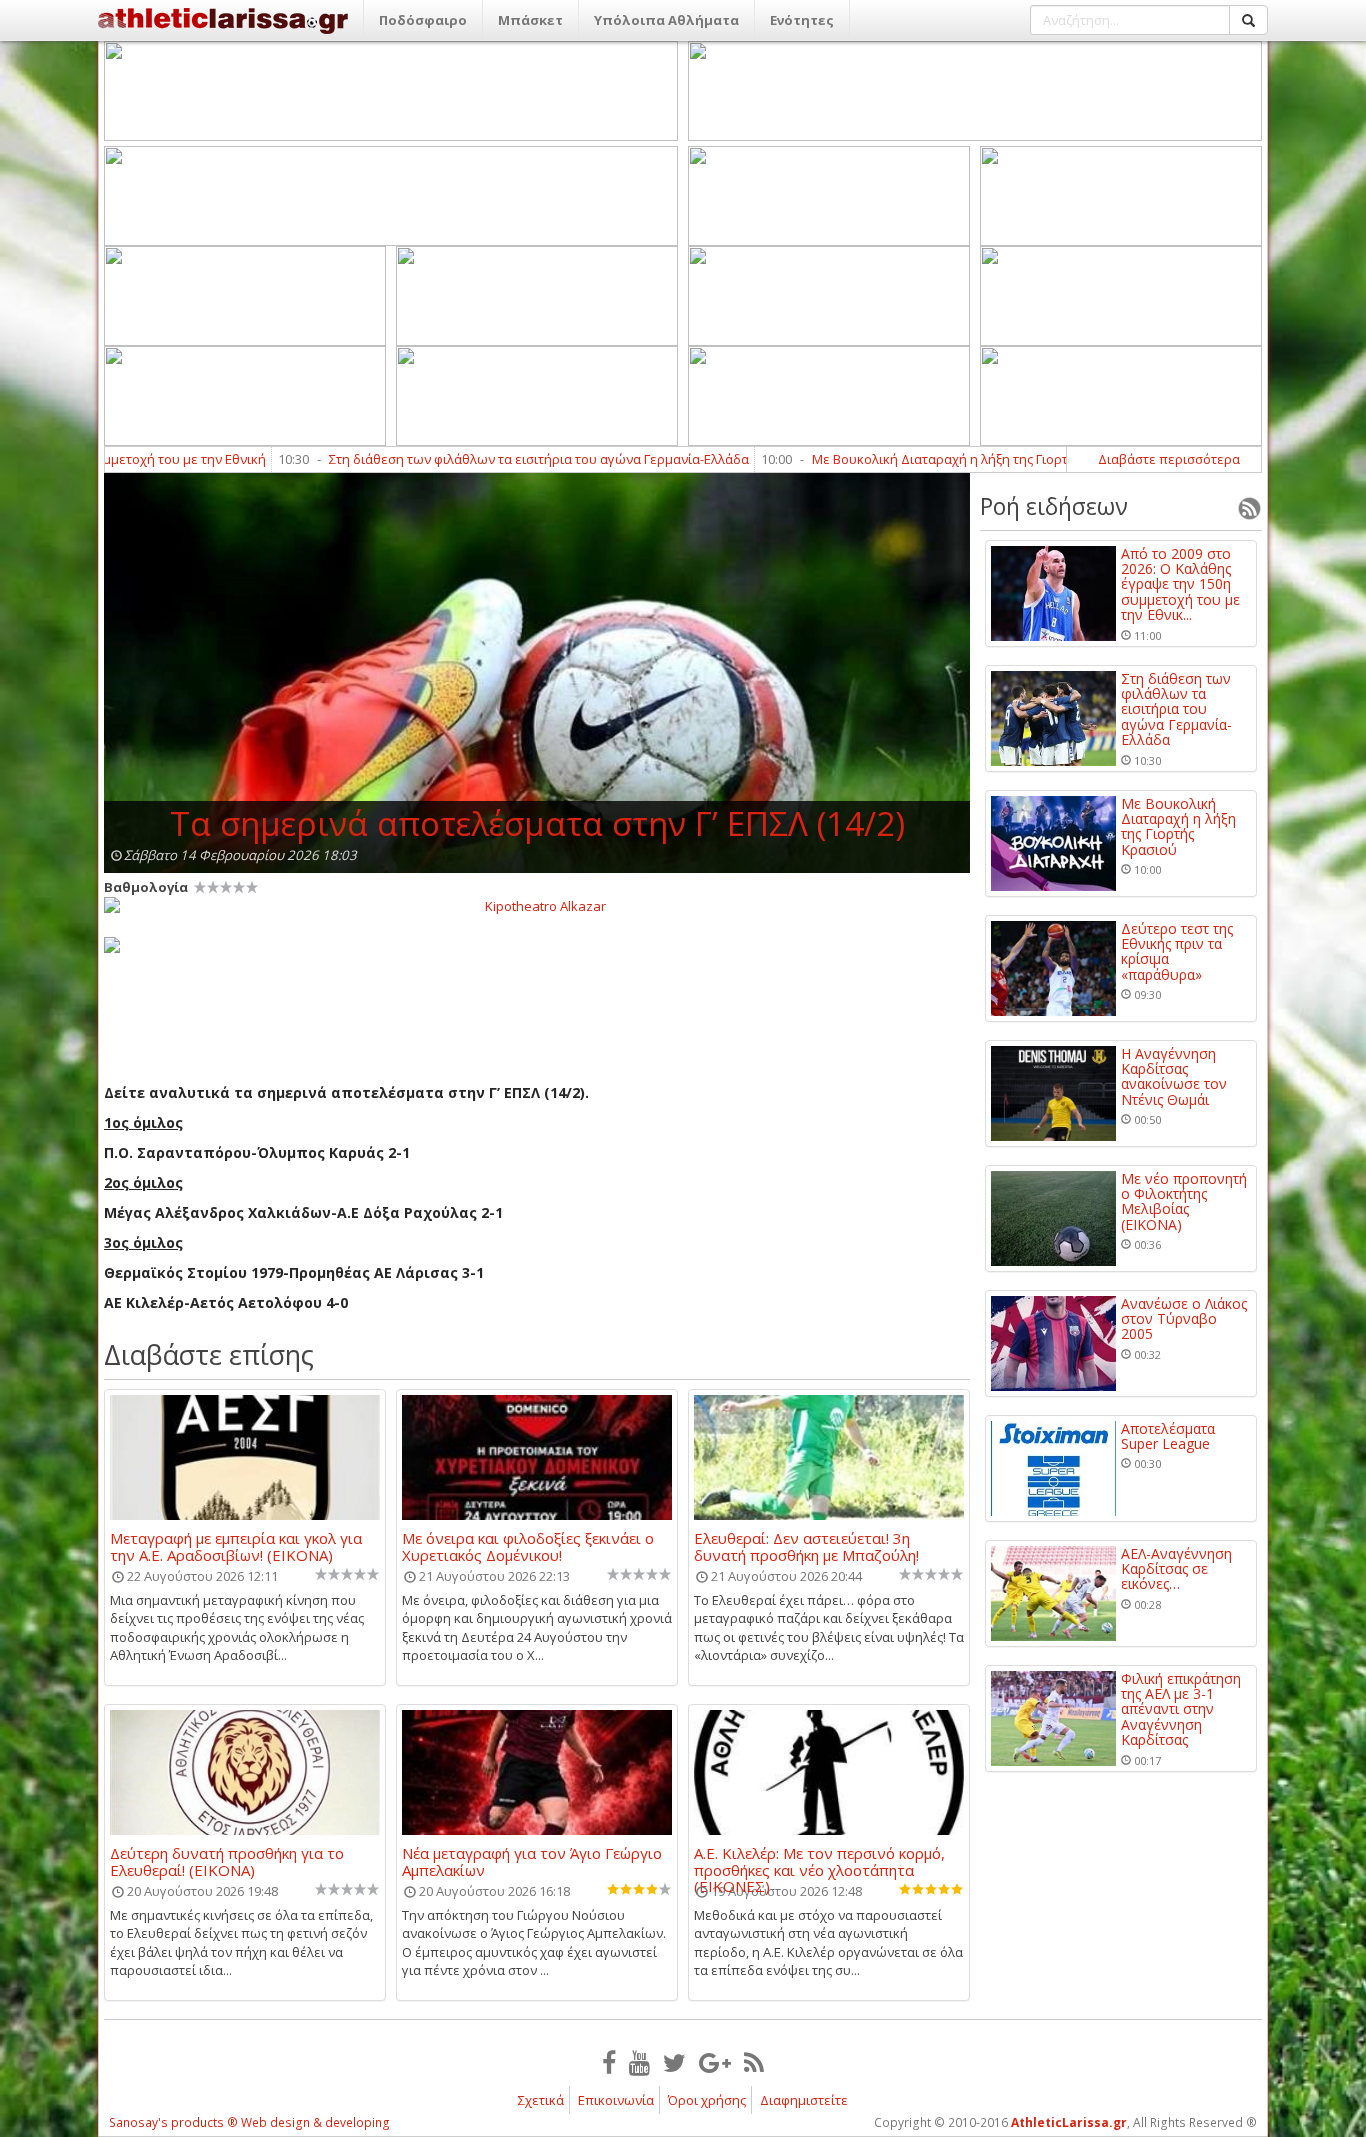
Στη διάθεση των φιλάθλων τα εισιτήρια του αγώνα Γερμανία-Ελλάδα (468, 459)
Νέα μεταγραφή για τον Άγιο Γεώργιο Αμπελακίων (532, 1861)
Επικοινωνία (616, 2100)
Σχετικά (541, 2100)
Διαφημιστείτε (804, 2100)
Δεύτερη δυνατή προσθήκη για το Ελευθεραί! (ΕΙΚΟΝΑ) (227, 1861)
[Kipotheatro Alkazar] (537, 905)
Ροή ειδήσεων (1054, 506)
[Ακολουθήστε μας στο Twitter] (674, 2062)
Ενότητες (802, 20)
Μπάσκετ (530, 20)
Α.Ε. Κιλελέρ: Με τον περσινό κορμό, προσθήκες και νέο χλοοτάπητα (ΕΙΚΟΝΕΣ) (819, 1861)
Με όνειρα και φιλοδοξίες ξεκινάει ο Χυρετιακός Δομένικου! (528, 1546)
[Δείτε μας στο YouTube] (639, 2062)
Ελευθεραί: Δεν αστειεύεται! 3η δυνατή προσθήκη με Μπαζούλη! (806, 1546)
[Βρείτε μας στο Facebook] (609, 2062)
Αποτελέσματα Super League (1168, 1436)
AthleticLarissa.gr (1069, 2122)
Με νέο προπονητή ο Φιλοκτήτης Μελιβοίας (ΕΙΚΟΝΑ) (1184, 1202)
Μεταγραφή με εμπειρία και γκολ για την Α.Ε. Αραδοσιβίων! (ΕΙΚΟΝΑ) (236, 1546)
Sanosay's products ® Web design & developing (249, 2122)
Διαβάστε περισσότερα (1169, 459)
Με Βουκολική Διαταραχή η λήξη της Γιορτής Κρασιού (903, 459)
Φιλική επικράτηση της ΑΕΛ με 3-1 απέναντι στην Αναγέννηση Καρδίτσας (1181, 1709)
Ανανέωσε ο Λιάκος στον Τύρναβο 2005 (1184, 1319)
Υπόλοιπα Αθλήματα (666, 20)
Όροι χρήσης (707, 2100)
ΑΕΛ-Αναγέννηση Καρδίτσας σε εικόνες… (1176, 1569)
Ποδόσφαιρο (423, 20)
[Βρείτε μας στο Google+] (715, 2062)
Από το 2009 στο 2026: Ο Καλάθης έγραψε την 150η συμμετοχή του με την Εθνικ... (1180, 584)
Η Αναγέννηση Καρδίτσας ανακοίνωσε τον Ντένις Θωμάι (1174, 1077)
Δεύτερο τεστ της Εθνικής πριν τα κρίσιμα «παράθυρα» (1177, 952)
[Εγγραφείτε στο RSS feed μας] (754, 2062)
